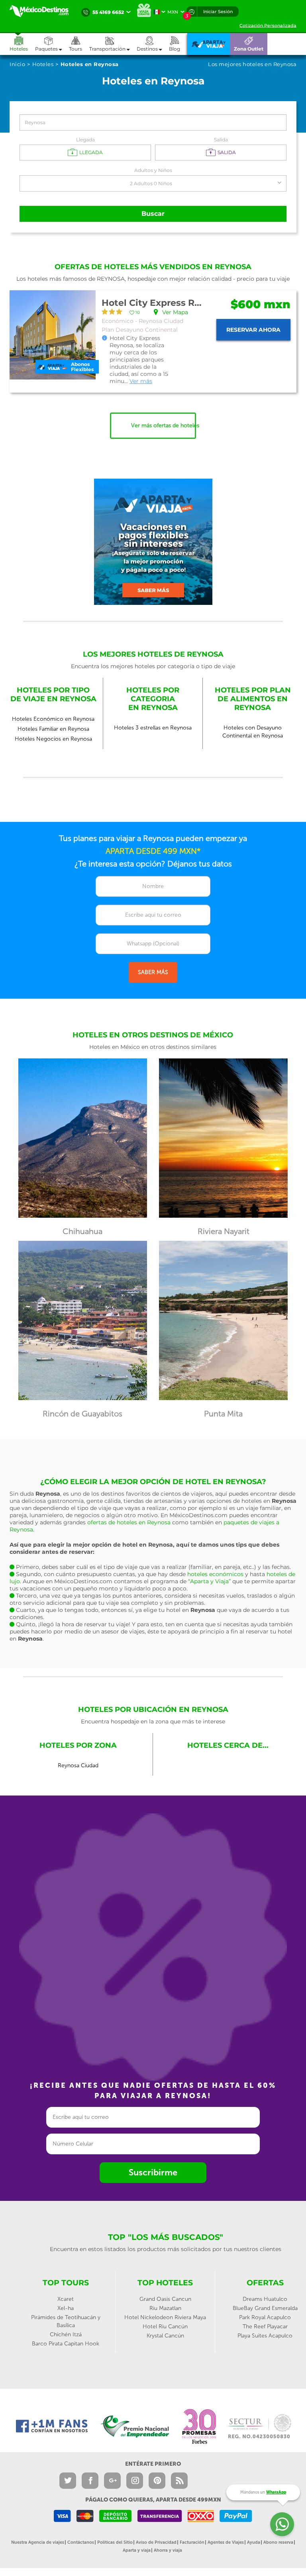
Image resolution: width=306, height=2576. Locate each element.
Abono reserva (278, 2542)
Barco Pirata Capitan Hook (66, 2344)
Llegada (85, 140)
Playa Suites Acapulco (265, 2336)
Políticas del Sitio (115, 2542)
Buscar (153, 214)
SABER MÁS (153, 972)
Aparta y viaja (137, 2550)
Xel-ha (66, 2308)
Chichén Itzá (66, 2334)
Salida (221, 140)
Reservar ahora (253, 330)
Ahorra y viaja (168, 2550)
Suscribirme (153, 2172)
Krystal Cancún (165, 2336)
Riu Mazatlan (165, 2308)
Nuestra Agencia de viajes (38, 2542)
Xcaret (66, 2299)
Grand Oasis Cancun (165, 2299)
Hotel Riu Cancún (165, 2327)
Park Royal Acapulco (265, 2317)
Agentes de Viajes (226, 2542)
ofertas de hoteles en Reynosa (129, 1522)
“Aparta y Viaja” (209, 1581)
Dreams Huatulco (265, 2299)
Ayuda (254, 2542)
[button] (113, 44)
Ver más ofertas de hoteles (164, 425)
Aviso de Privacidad (156, 2542)
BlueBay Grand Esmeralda (265, 2308)
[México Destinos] (43, 11)
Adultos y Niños (153, 170)
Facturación (192, 2542)
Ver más (141, 381)
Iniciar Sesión (218, 12)
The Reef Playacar (265, 2327)
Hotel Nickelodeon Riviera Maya (165, 2317)
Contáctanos (81, 2542)
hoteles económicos (215, 1574)
